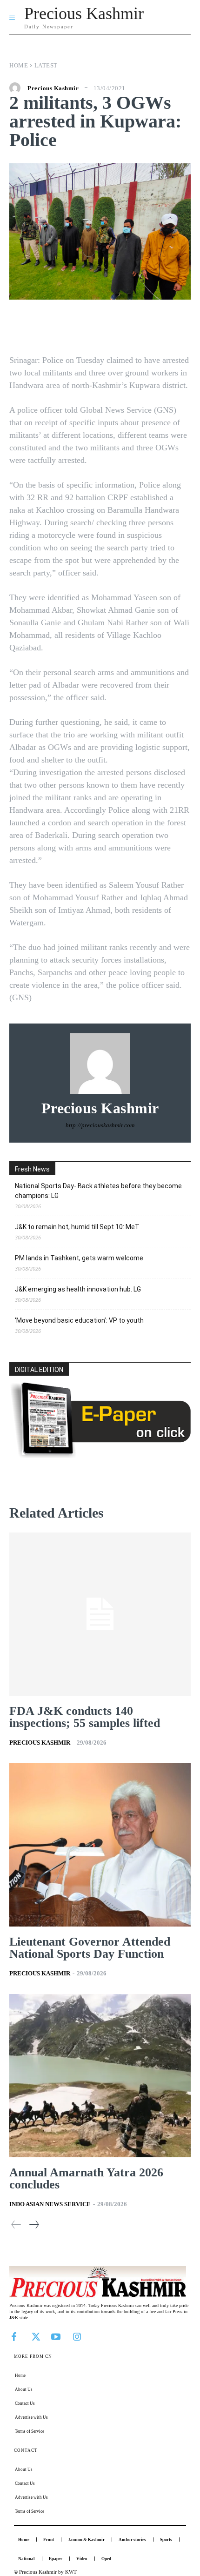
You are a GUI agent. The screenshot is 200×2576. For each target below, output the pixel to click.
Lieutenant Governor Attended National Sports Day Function (90, 1948)
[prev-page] (16, 2225)
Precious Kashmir (53, 88)
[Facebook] (14, 2336)
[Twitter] (35, 2336)
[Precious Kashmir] (17, 88)
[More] (161, 328)
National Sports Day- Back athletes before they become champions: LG (98, 1191)
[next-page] (34, 2225)
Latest (46, 65)
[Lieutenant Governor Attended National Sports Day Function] (100, 1845)
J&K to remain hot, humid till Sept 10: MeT (77, 1227)
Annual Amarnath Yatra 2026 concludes (86, 2178)
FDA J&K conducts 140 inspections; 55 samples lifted (85, 1717)
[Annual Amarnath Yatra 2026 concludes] (100, 2076)
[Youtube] (56, 2336)
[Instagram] (77, 2336)
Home (19, 65)
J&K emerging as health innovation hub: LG (78, 1289)
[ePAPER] (100, 1455)
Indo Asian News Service (50, 2204)
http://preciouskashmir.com (100, 1125)
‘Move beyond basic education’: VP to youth (79, 1320)
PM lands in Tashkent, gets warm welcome (79, 1258)
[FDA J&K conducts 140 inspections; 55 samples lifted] (100, 1614)
